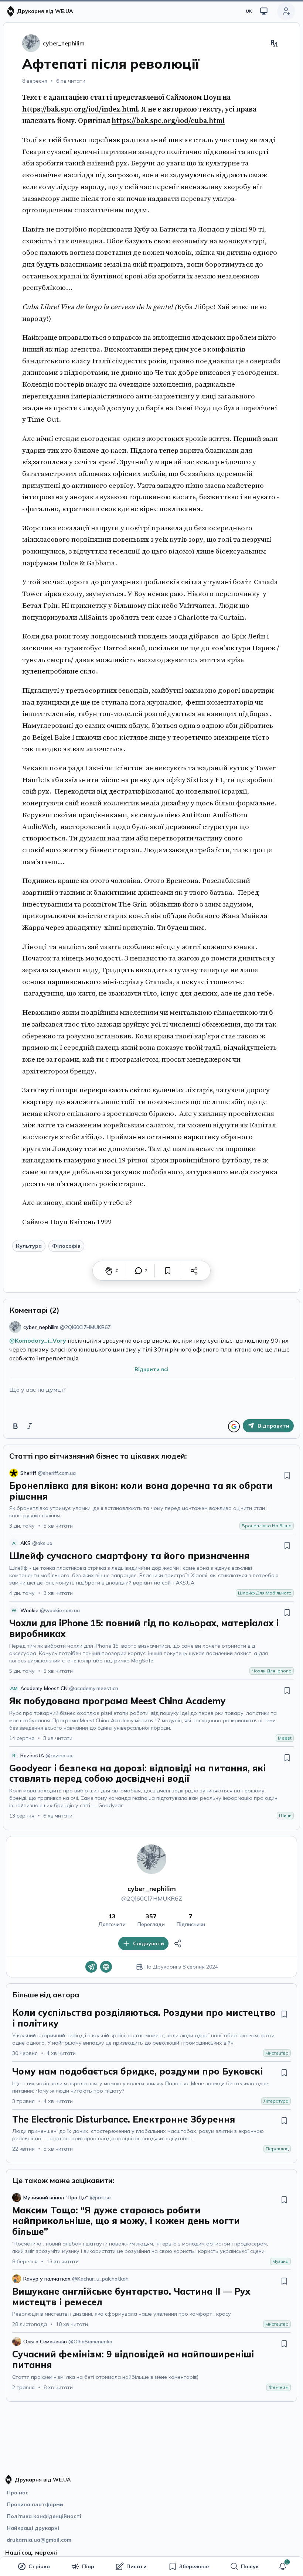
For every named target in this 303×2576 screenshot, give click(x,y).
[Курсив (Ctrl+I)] (30, 1426)
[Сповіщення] (283, 2566)
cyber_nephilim (152, 1889)
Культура (29, 1246)
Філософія (66, 1246)
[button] (283, 2566)
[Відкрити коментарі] (139, 1271)
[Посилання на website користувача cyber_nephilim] (106, 1967)
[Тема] (264, 11)
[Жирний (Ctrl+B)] (16, 1426)
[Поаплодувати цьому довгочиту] (109, 1271)
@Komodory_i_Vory (38, 1340)
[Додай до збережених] (168, 1271)
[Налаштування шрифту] (274, 43)
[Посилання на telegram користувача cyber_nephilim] (91, 1967)
